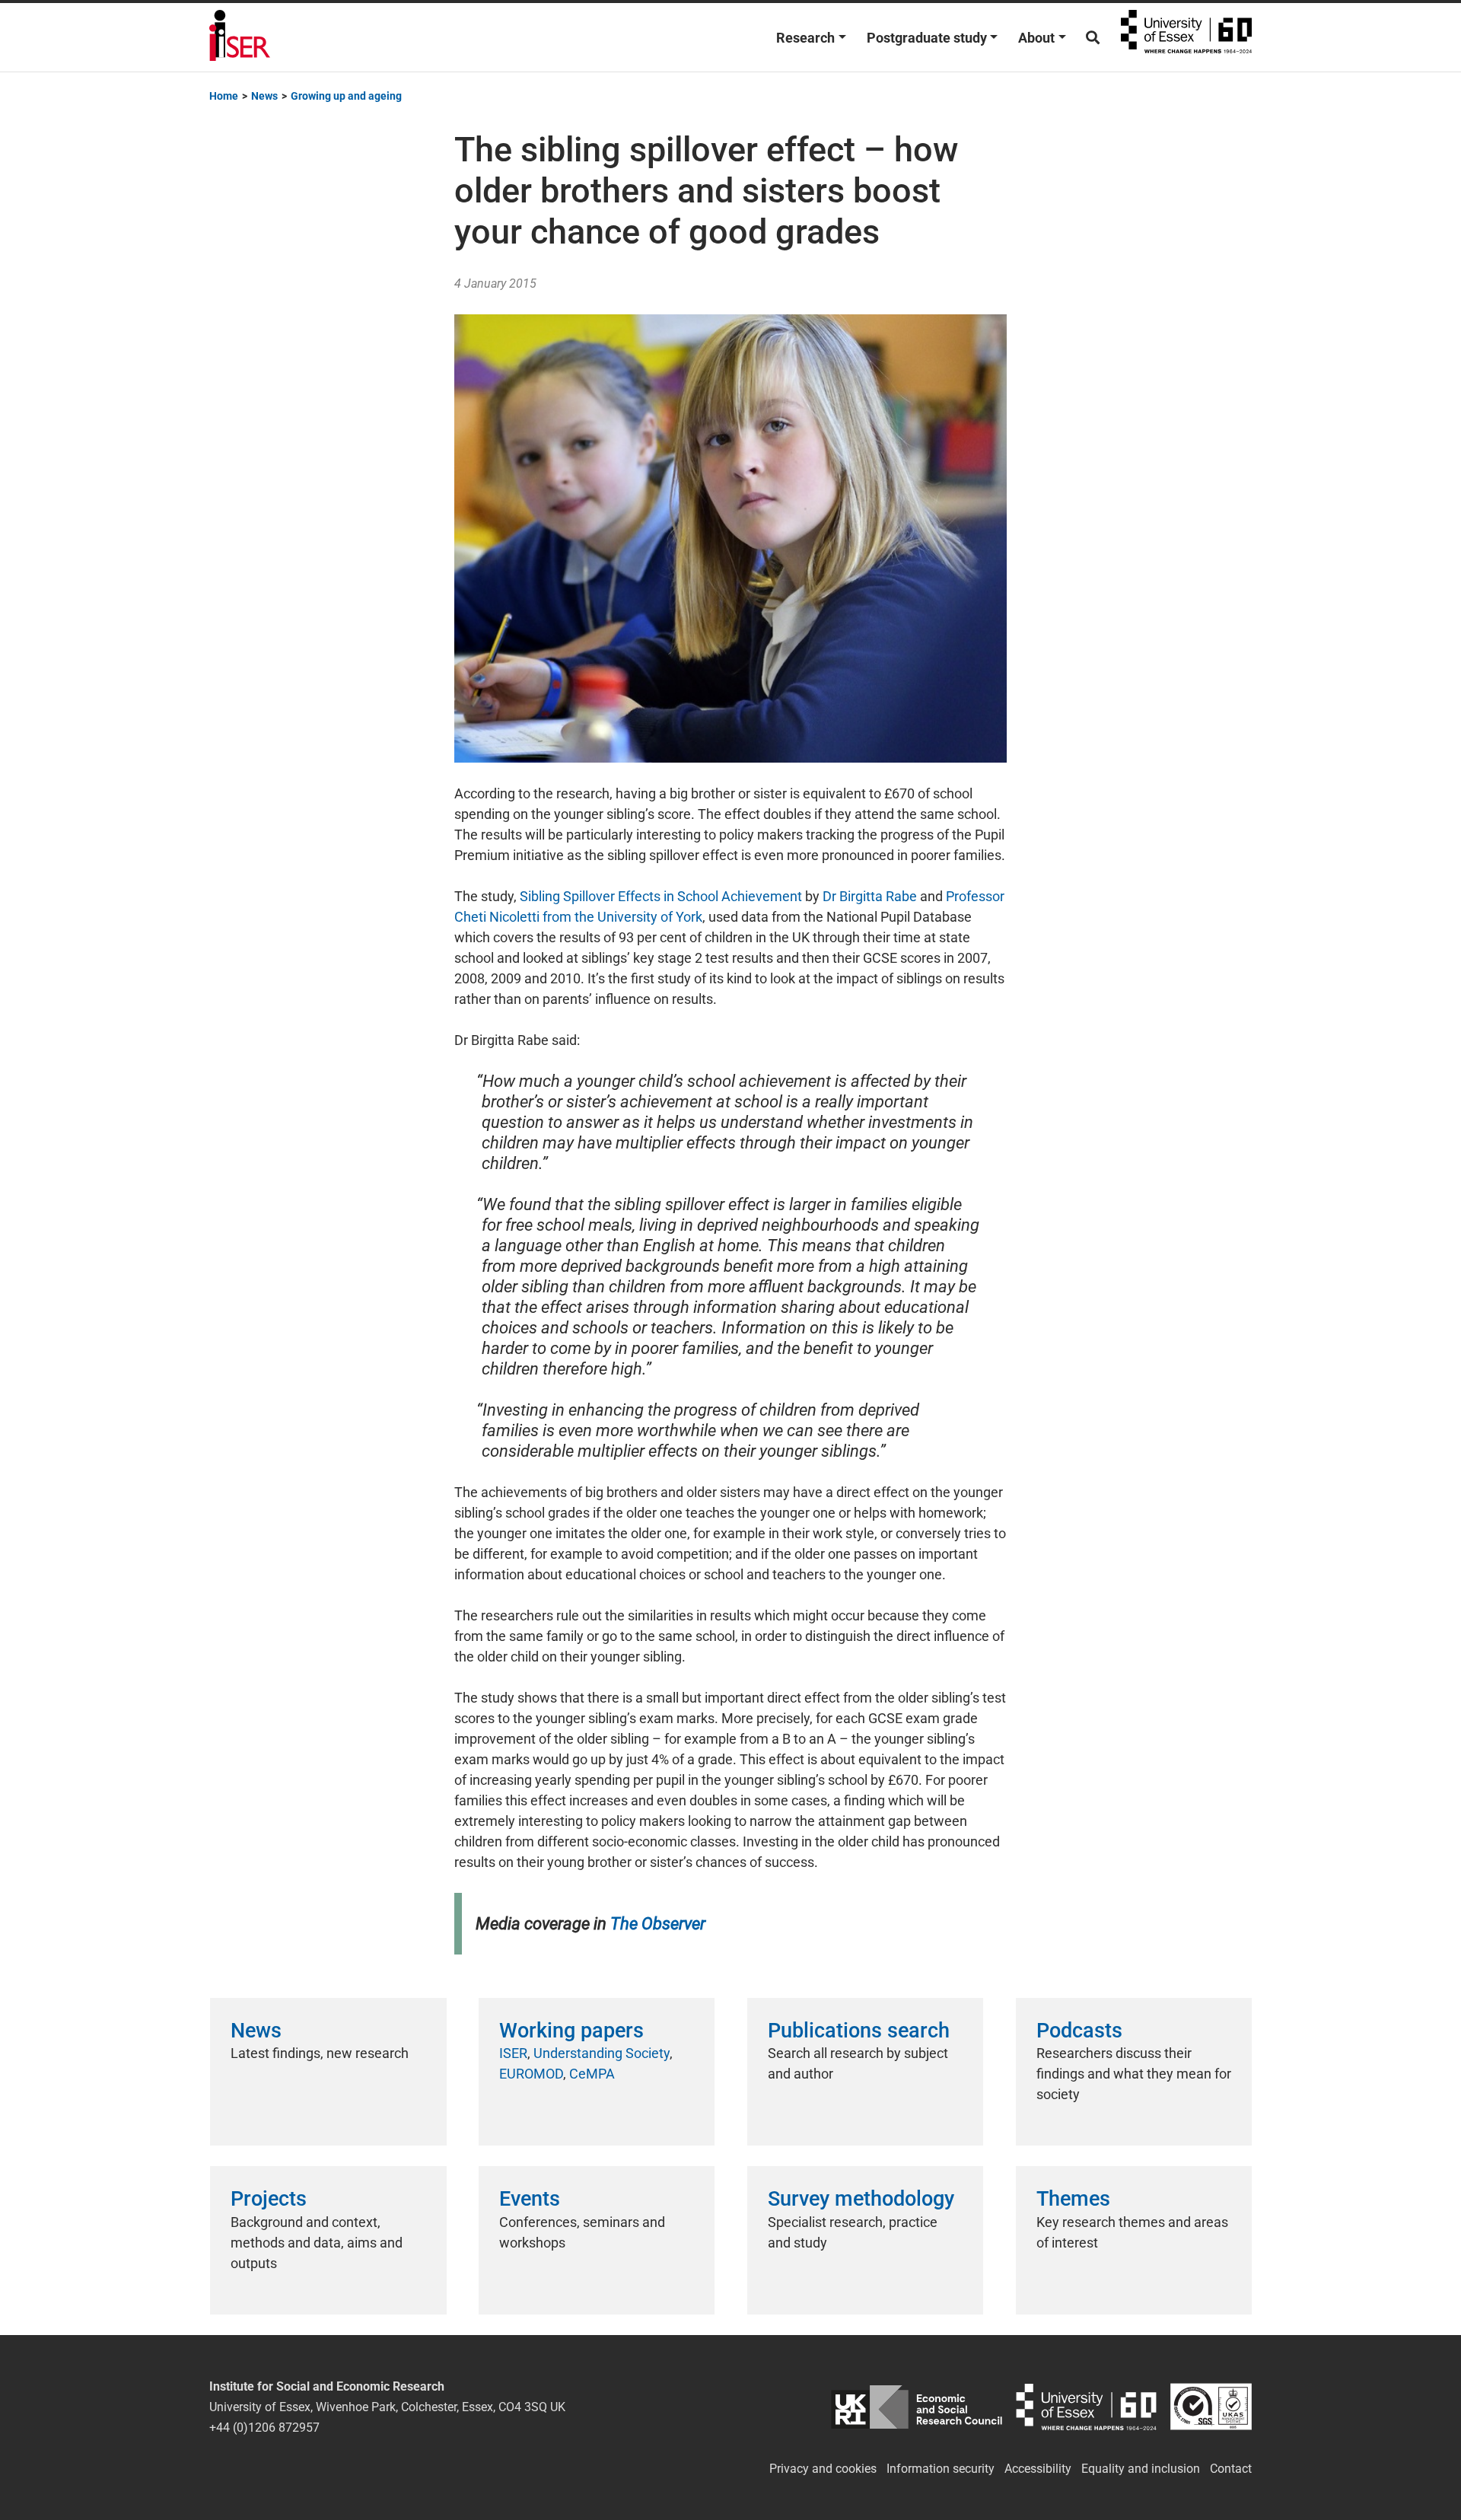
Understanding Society (602, 2053)
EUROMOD (531, 2074)
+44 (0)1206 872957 (264, 2428)
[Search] (1093, 38)
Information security (941, 2469)
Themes (1073, 2199)
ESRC (917, 2407)
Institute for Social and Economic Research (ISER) (240, 37)
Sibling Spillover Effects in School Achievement (661, 896)
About (1036, 38)
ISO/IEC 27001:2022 (1211, 2407)
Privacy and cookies (823, 2469)
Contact (1231, 2469)
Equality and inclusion (1141, 2469)
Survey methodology (861, 2199)
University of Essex (1186, 37)
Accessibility (1038, 2469)
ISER (513, 2053)
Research (805, 38)
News (256, 2031)
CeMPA (592, 2074)
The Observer (658, 1924)
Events (530, 2199)
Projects (269, 2199)
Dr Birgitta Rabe (870, 896)
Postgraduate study (927, 38)
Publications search (859, 2031)
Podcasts (1079, 2031)
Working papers (571, 2031)
